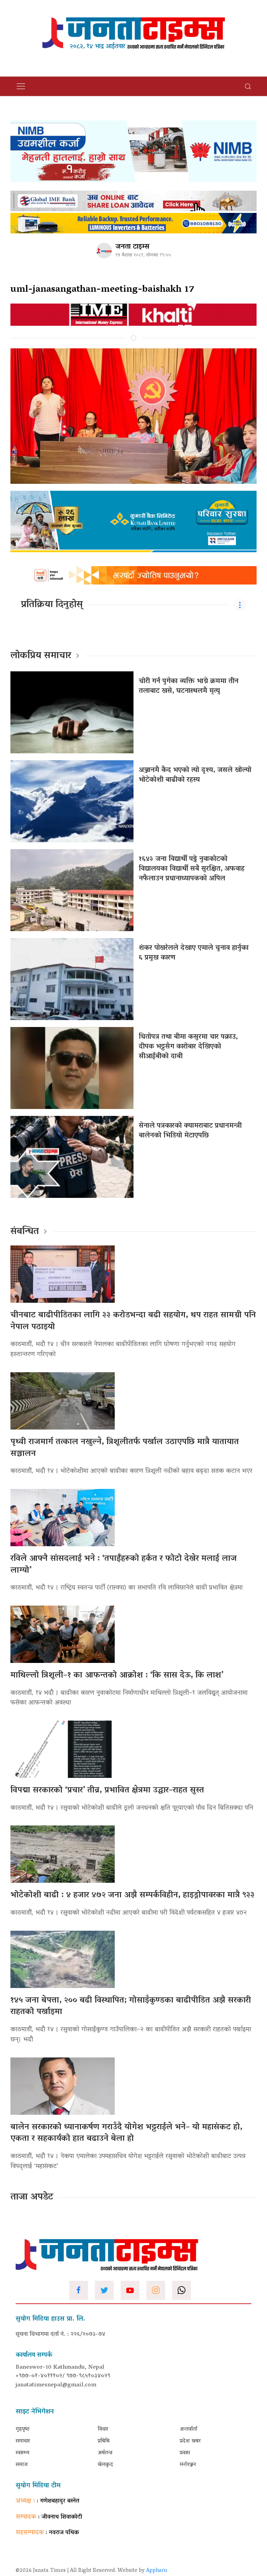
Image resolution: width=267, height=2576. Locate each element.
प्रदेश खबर (190, 2441)
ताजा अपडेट (32, 2197)
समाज (22, 2465)
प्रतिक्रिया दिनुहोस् (52, 605)
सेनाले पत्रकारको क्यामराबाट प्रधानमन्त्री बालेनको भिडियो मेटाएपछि (190, 1131)
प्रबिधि (104, 2441)
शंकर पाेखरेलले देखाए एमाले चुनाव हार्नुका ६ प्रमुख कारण (194, 953)
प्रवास (185, 2453)
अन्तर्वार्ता (188, 2429)
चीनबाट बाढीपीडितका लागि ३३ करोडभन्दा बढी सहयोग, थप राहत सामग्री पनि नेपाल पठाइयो (133, 1321)
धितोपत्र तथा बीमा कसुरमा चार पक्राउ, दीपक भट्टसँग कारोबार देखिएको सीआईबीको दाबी (188, 1047)
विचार (103, 2429)
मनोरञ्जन (188, 2465)
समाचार (23, 2441)
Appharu (157, 2571)
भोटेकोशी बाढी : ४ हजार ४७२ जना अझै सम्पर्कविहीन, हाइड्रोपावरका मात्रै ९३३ (132, 1895)
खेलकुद (105, 2465)
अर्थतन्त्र (105, 2453)
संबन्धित (25, 1232)
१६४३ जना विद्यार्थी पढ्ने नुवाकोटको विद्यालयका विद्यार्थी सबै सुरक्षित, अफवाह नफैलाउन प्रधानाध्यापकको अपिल (192, 869)
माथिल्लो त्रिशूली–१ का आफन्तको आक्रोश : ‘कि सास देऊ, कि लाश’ (117, 1676)
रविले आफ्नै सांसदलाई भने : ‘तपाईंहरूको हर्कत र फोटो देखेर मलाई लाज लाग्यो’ (124, 1565)
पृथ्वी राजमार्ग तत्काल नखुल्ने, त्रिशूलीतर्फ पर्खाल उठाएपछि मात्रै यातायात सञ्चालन (125, 1448)
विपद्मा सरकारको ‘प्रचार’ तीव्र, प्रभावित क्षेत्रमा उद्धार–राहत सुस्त (107, 1791)
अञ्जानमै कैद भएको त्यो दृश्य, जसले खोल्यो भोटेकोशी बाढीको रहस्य (195, 775)
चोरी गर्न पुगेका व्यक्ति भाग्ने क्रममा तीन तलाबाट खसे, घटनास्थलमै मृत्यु (189, 686)
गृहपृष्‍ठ (23, 2429)
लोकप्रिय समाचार (41, 656)
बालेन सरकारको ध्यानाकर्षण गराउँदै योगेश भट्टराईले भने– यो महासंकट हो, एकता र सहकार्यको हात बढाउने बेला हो (126, 2133)
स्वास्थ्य (22, 2453)
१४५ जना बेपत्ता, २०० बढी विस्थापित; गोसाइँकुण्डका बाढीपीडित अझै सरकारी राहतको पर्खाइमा (131, 2007)
